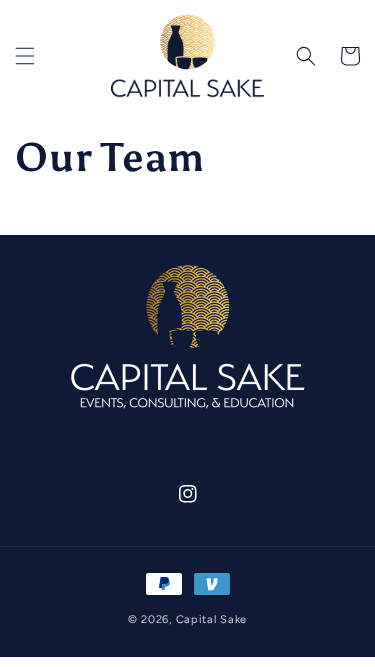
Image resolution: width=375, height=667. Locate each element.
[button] (25, 56)
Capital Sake (211, 619)
